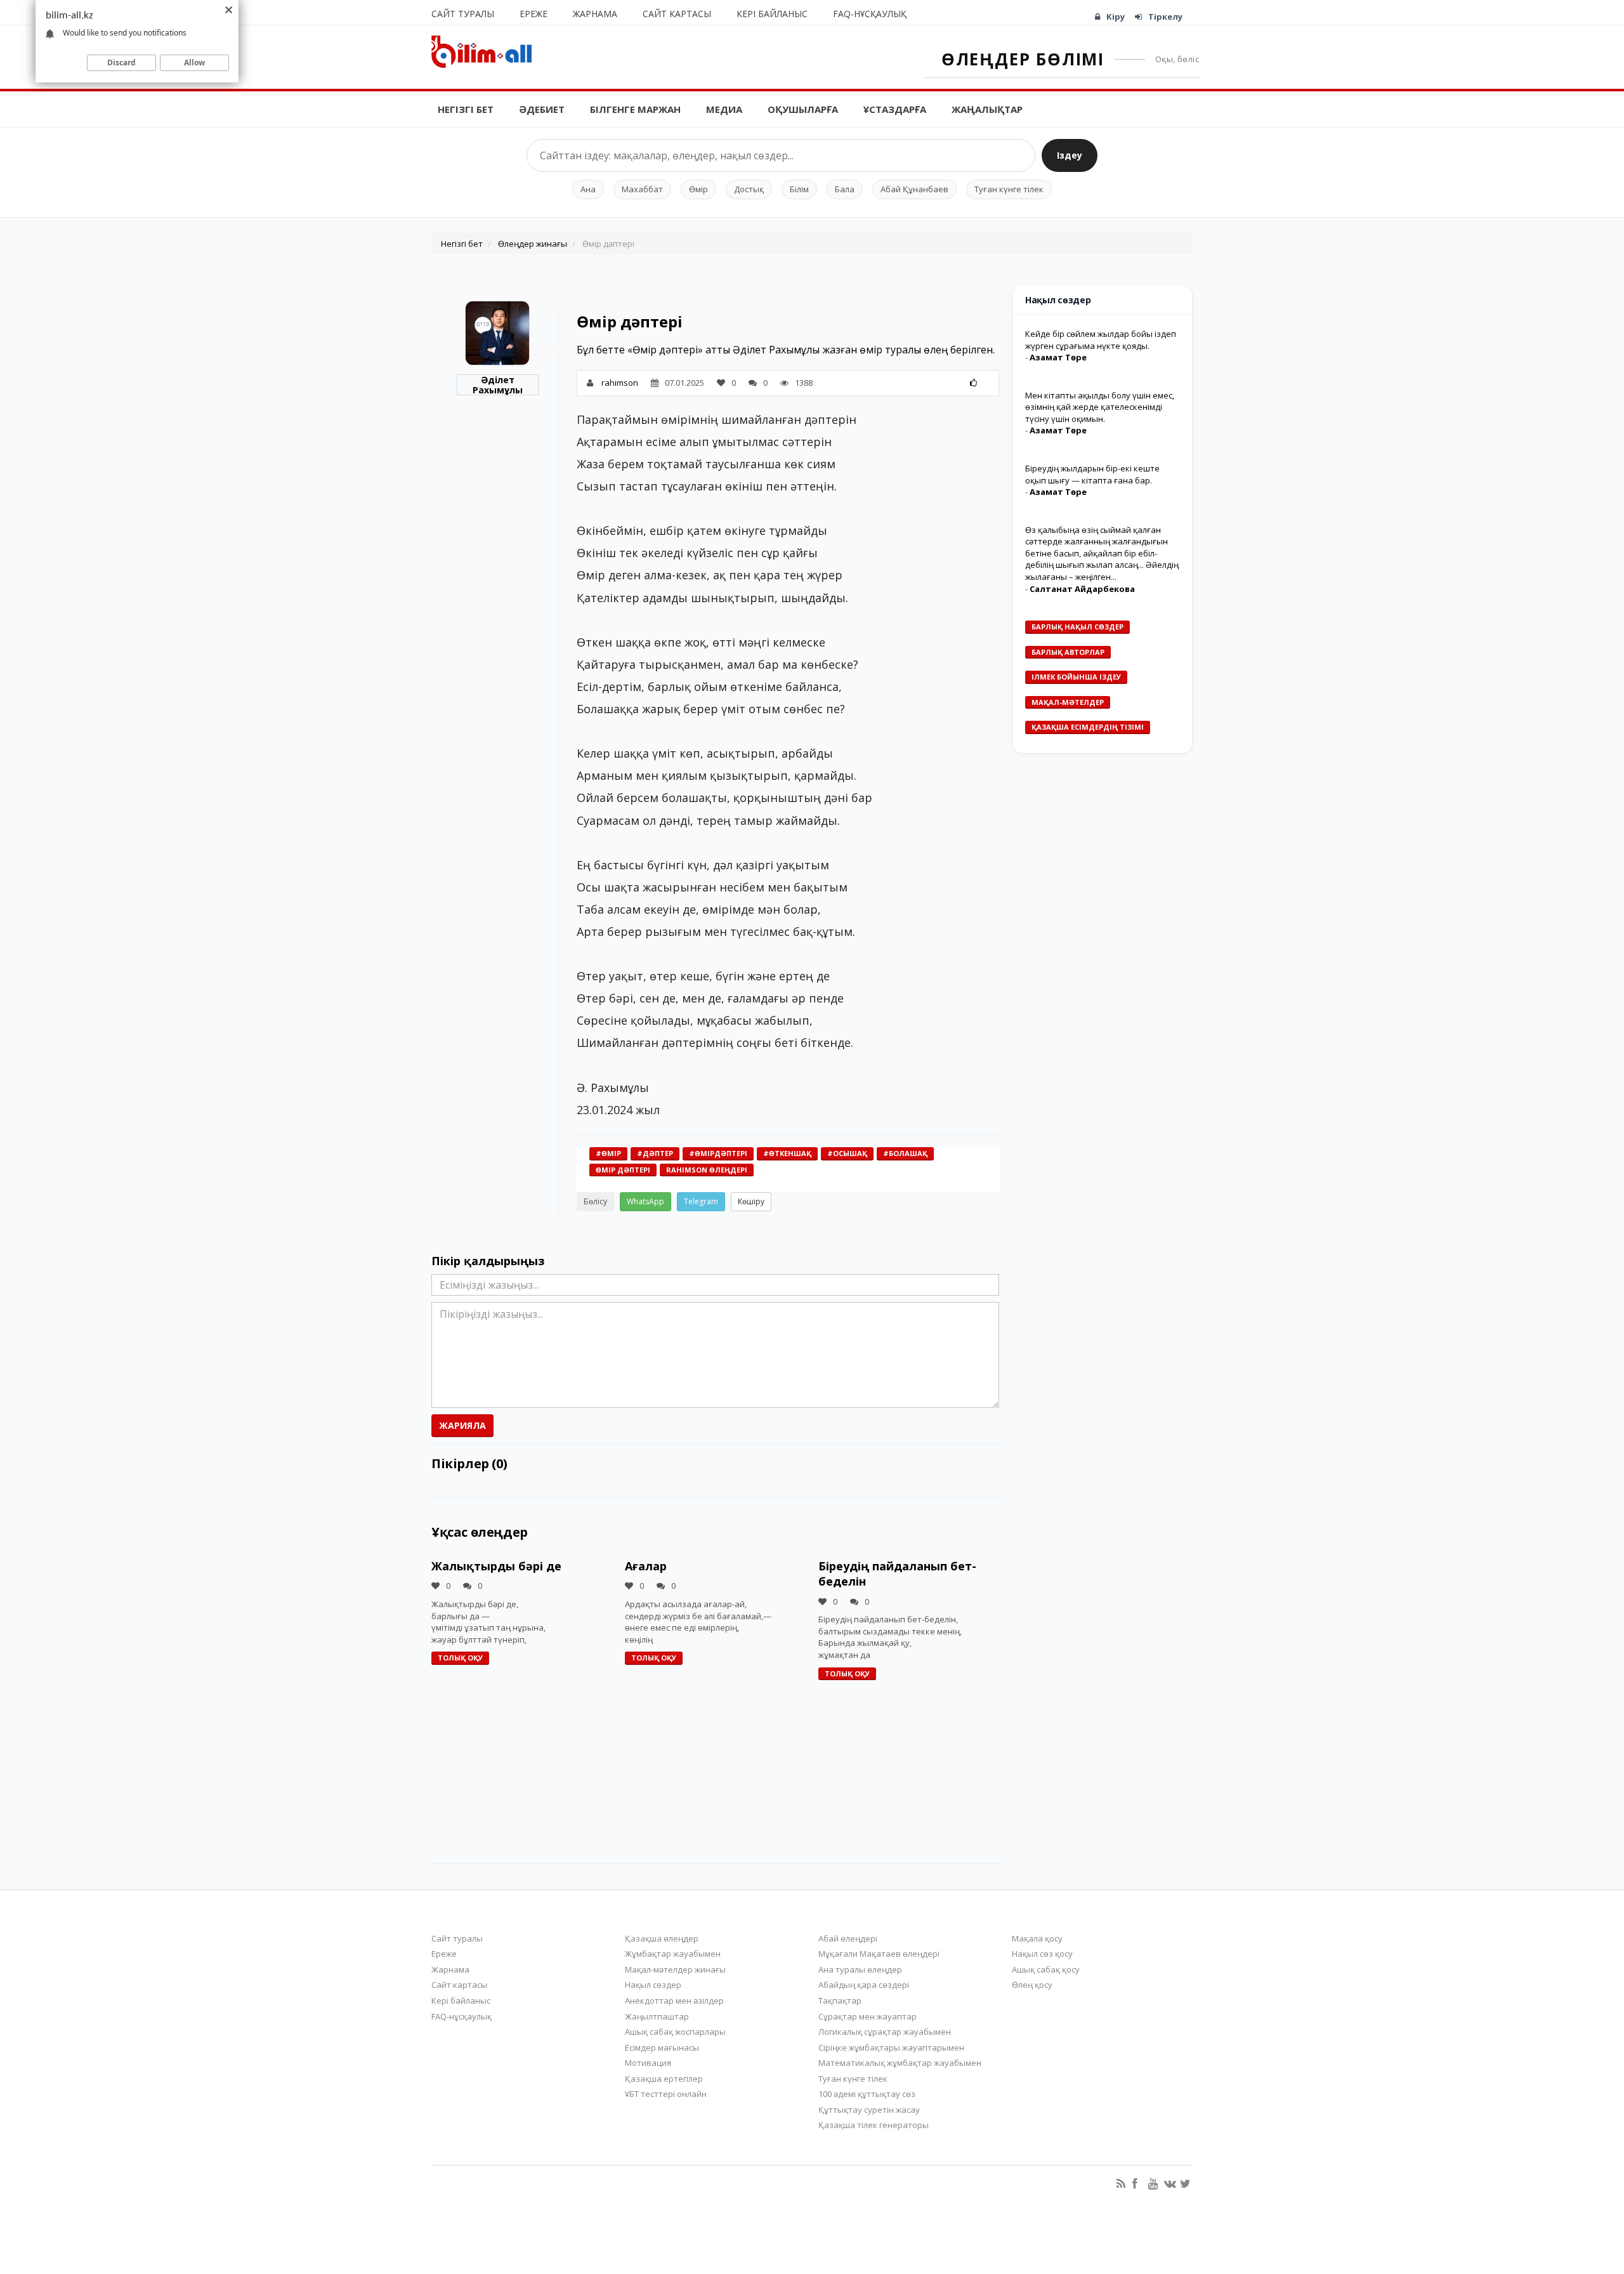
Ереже (534, 14)
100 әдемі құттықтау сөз (867, 2094)
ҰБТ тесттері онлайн (666, 2094)
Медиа (724, 109)
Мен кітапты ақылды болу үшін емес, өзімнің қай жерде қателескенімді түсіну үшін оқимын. (1100, 407)
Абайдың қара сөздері (864, 1985)
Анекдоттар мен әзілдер (674, 2001)
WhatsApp (645, 1201)
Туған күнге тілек (1009, 189)
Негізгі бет (466, 109)
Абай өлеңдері (848, 1938)
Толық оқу (460, 1658)
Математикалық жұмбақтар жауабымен (900, 2063)
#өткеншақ (787, 1153)
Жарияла (462, 1425)
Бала (845, 189)
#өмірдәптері (718, 1153)
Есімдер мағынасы (662, 2047)
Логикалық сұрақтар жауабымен (885, 2032)
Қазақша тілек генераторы (874, 2125)
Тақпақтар (840, 2001)
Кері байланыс (772, 14)
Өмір (698, 189)
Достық (749, 189)
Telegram (701, 1201)
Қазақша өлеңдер (662, 1938)
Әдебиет (542, 109)
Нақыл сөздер (653, 1985)
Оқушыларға (803, 109)
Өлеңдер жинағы (533, 244)
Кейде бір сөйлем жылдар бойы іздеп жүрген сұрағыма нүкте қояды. (1101, 340)
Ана (588, 189)
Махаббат (642, 189)
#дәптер (655, 1153)
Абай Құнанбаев (914, 189)
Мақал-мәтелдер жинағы (675, 1969)
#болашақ (905, 1153)
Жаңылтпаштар (657, 2016)
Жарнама (595, 14)
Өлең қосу (1032, 1985)
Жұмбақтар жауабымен (673, 1954)
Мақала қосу (1037, 1938)
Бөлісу (595, 1201)
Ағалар (646, 1566)
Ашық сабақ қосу (1046, 1969)
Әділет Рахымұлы (498, 385)
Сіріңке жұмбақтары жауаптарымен (891, 2047)
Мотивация (648, 2063)
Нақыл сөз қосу (1042, 1954)
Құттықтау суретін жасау (869, 2110)
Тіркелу (1165, 16)
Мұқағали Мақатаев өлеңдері (879, 1954)
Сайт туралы (463, 14)
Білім (799, 189)
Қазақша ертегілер (664, 2079)
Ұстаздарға (895, 109)
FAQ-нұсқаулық (870, 14)
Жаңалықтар (987, 109)
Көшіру (751, 1201)
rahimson (620, 383)
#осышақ (847, 1153)
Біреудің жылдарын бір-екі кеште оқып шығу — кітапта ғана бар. (1092, 474)
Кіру (1116, 16)
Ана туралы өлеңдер (860, 1969)
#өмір (608, 1153)
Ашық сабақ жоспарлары (675, 2032)
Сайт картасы (677, 14)
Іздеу (1070, 155)
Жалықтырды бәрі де (496, 1566)
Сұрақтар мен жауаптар (868, 2016)
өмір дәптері (623, 1170)
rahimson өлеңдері (707, 1170)
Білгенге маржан (635, 109)
